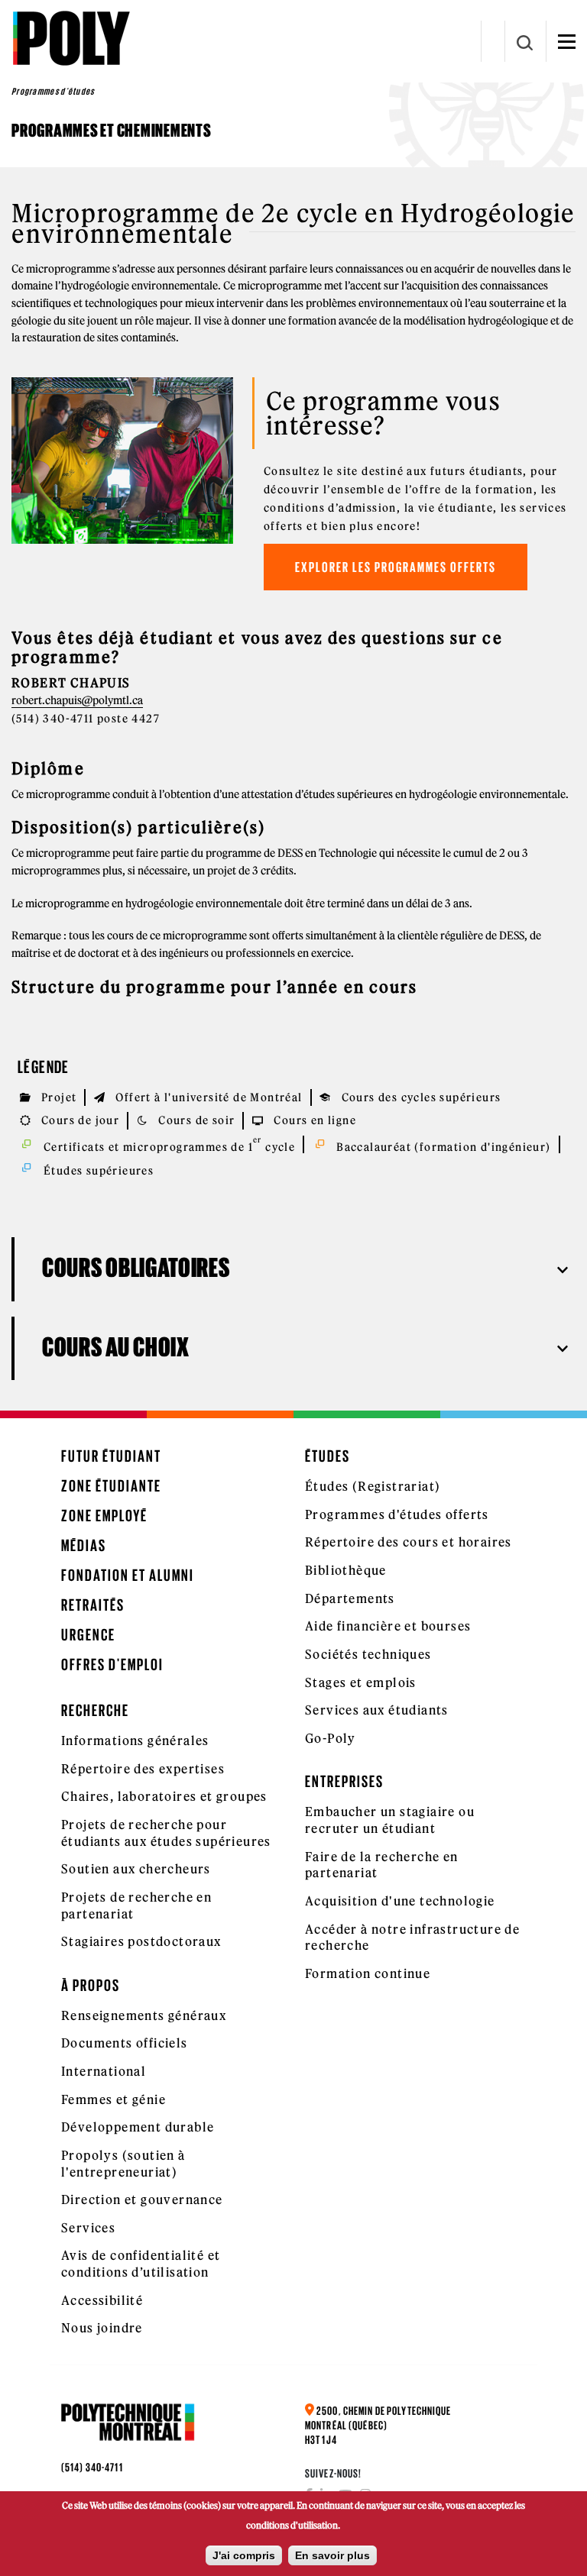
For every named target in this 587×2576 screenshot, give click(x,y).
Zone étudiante (111, 1486)
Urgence (88, 1635)
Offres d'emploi (112, 1665)
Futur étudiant (111, 1456)
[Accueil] (71, 38)
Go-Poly (331, 1738)
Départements (350, 1598)
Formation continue (368, 1973)
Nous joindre (102, 2328)
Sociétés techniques (368, 1654)
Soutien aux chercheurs (136, 1869)
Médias (84, 1545)
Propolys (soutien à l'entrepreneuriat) (123, 2164)
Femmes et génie (114, 2099)
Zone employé (104, 1516)
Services (88, 2228)
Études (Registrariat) (373, 1486)
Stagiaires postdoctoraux (141, 1941)
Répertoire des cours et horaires (409, 1542)
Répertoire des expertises (143, 1769)
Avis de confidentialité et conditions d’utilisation (141, 2264)
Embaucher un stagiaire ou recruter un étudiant (390, 1820)
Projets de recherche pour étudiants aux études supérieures (166, 1833)
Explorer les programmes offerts (396, 567)
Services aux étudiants (377, 1710)
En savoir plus (332, 2555)
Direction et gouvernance (142, 2199)
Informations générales (135, 1740)
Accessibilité (102, 2300)
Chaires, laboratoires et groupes (164, 1796)
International (104, 2071)
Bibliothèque (346, 1570)
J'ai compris (244, 2555)
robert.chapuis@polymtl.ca (77, 700)
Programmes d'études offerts (397, 1514)
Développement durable (138, 2127)
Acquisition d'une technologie (400, 1901)
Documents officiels (125, 2043)
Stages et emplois (361, 1682)
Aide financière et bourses (388, 1626)
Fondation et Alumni (128, 1575)
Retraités (93, 1605)
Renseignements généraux (144, 2015)
